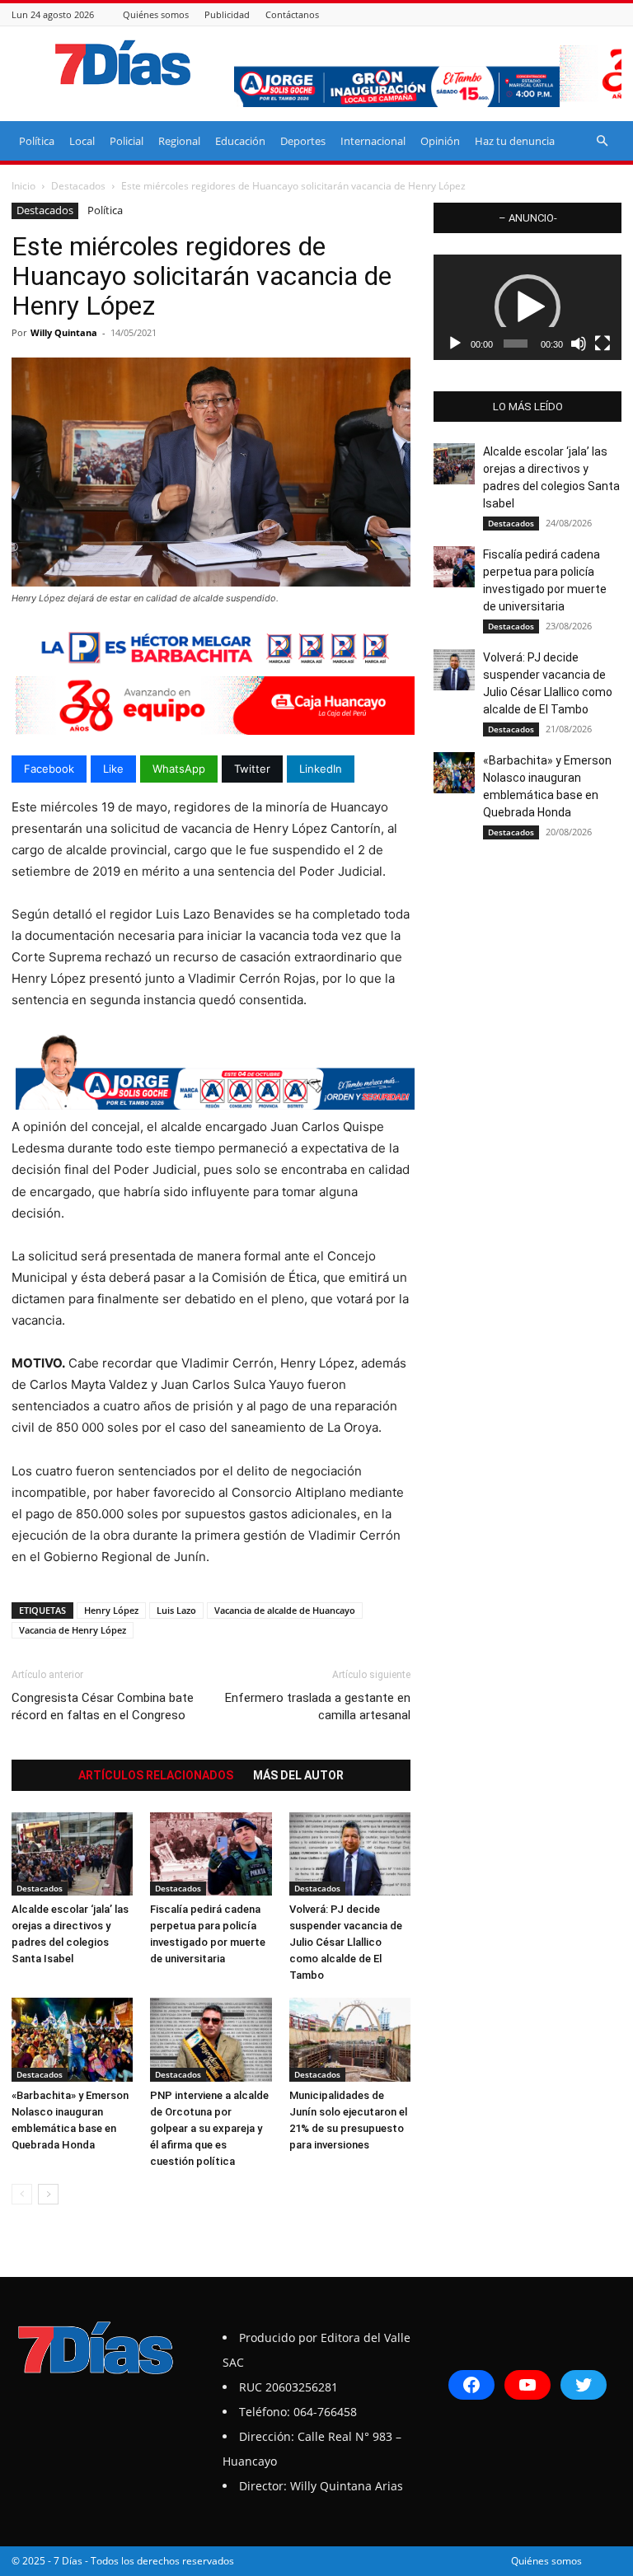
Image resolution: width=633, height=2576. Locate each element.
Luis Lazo (176, 1610)
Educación (240, 141)
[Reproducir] (455, 344)
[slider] (516, 344)
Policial (127, 141)
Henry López (111, 1610)
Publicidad (227, 14)
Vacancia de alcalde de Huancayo (285, 1610)
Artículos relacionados (156, 1775)
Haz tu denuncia (515, 141)
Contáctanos (292, 14)
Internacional (373, 141)
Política (37, 141)
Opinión (440, 141)
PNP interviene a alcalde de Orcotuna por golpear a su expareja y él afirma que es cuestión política (209, 2128)
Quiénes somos (156, 14)
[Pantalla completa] (603, 344)
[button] (602, 141)
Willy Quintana (64, 332)
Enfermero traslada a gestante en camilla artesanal (318, 1706)
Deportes (303, 141)
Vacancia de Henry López (73, 1630)
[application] (527, 307)
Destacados (78, 186)
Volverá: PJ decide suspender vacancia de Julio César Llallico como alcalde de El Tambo (346, 1942)
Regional (179, 141)
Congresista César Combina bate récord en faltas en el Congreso (103, 1706)
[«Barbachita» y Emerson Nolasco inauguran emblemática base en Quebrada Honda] (72, 2039)
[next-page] (48, 2194)
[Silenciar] (579, 344)
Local (82, 141)
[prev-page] (22, 2194)
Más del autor (298, 1775)
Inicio (23, 186)
